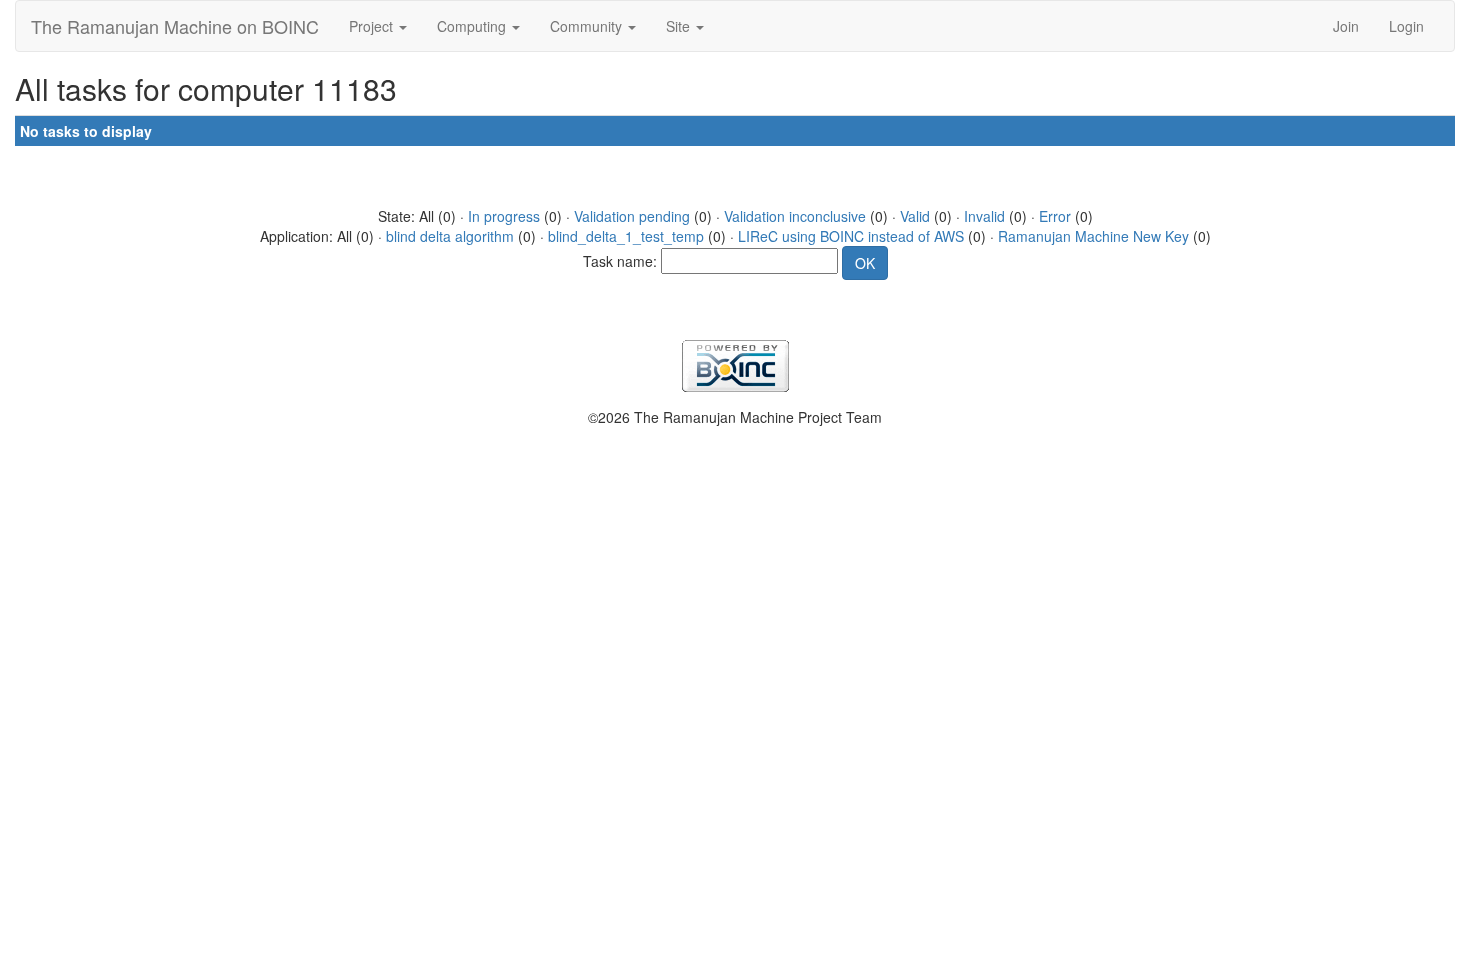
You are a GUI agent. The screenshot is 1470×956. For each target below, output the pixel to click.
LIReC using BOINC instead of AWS (851, 236)
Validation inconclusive (795, 216)
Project (373, 26)
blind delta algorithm (450, 236)
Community (588, 26)
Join (1346, 26)
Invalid (984, 216)
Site (680, 26)
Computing (473, 26)
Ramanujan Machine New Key (1093, 236)
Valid (915, 216)
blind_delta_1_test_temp (626, 236)
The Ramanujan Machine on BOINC (175, 26)
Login (1406, 26)
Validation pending (632, 216)
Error (1055, 216)
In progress (504, 216)
